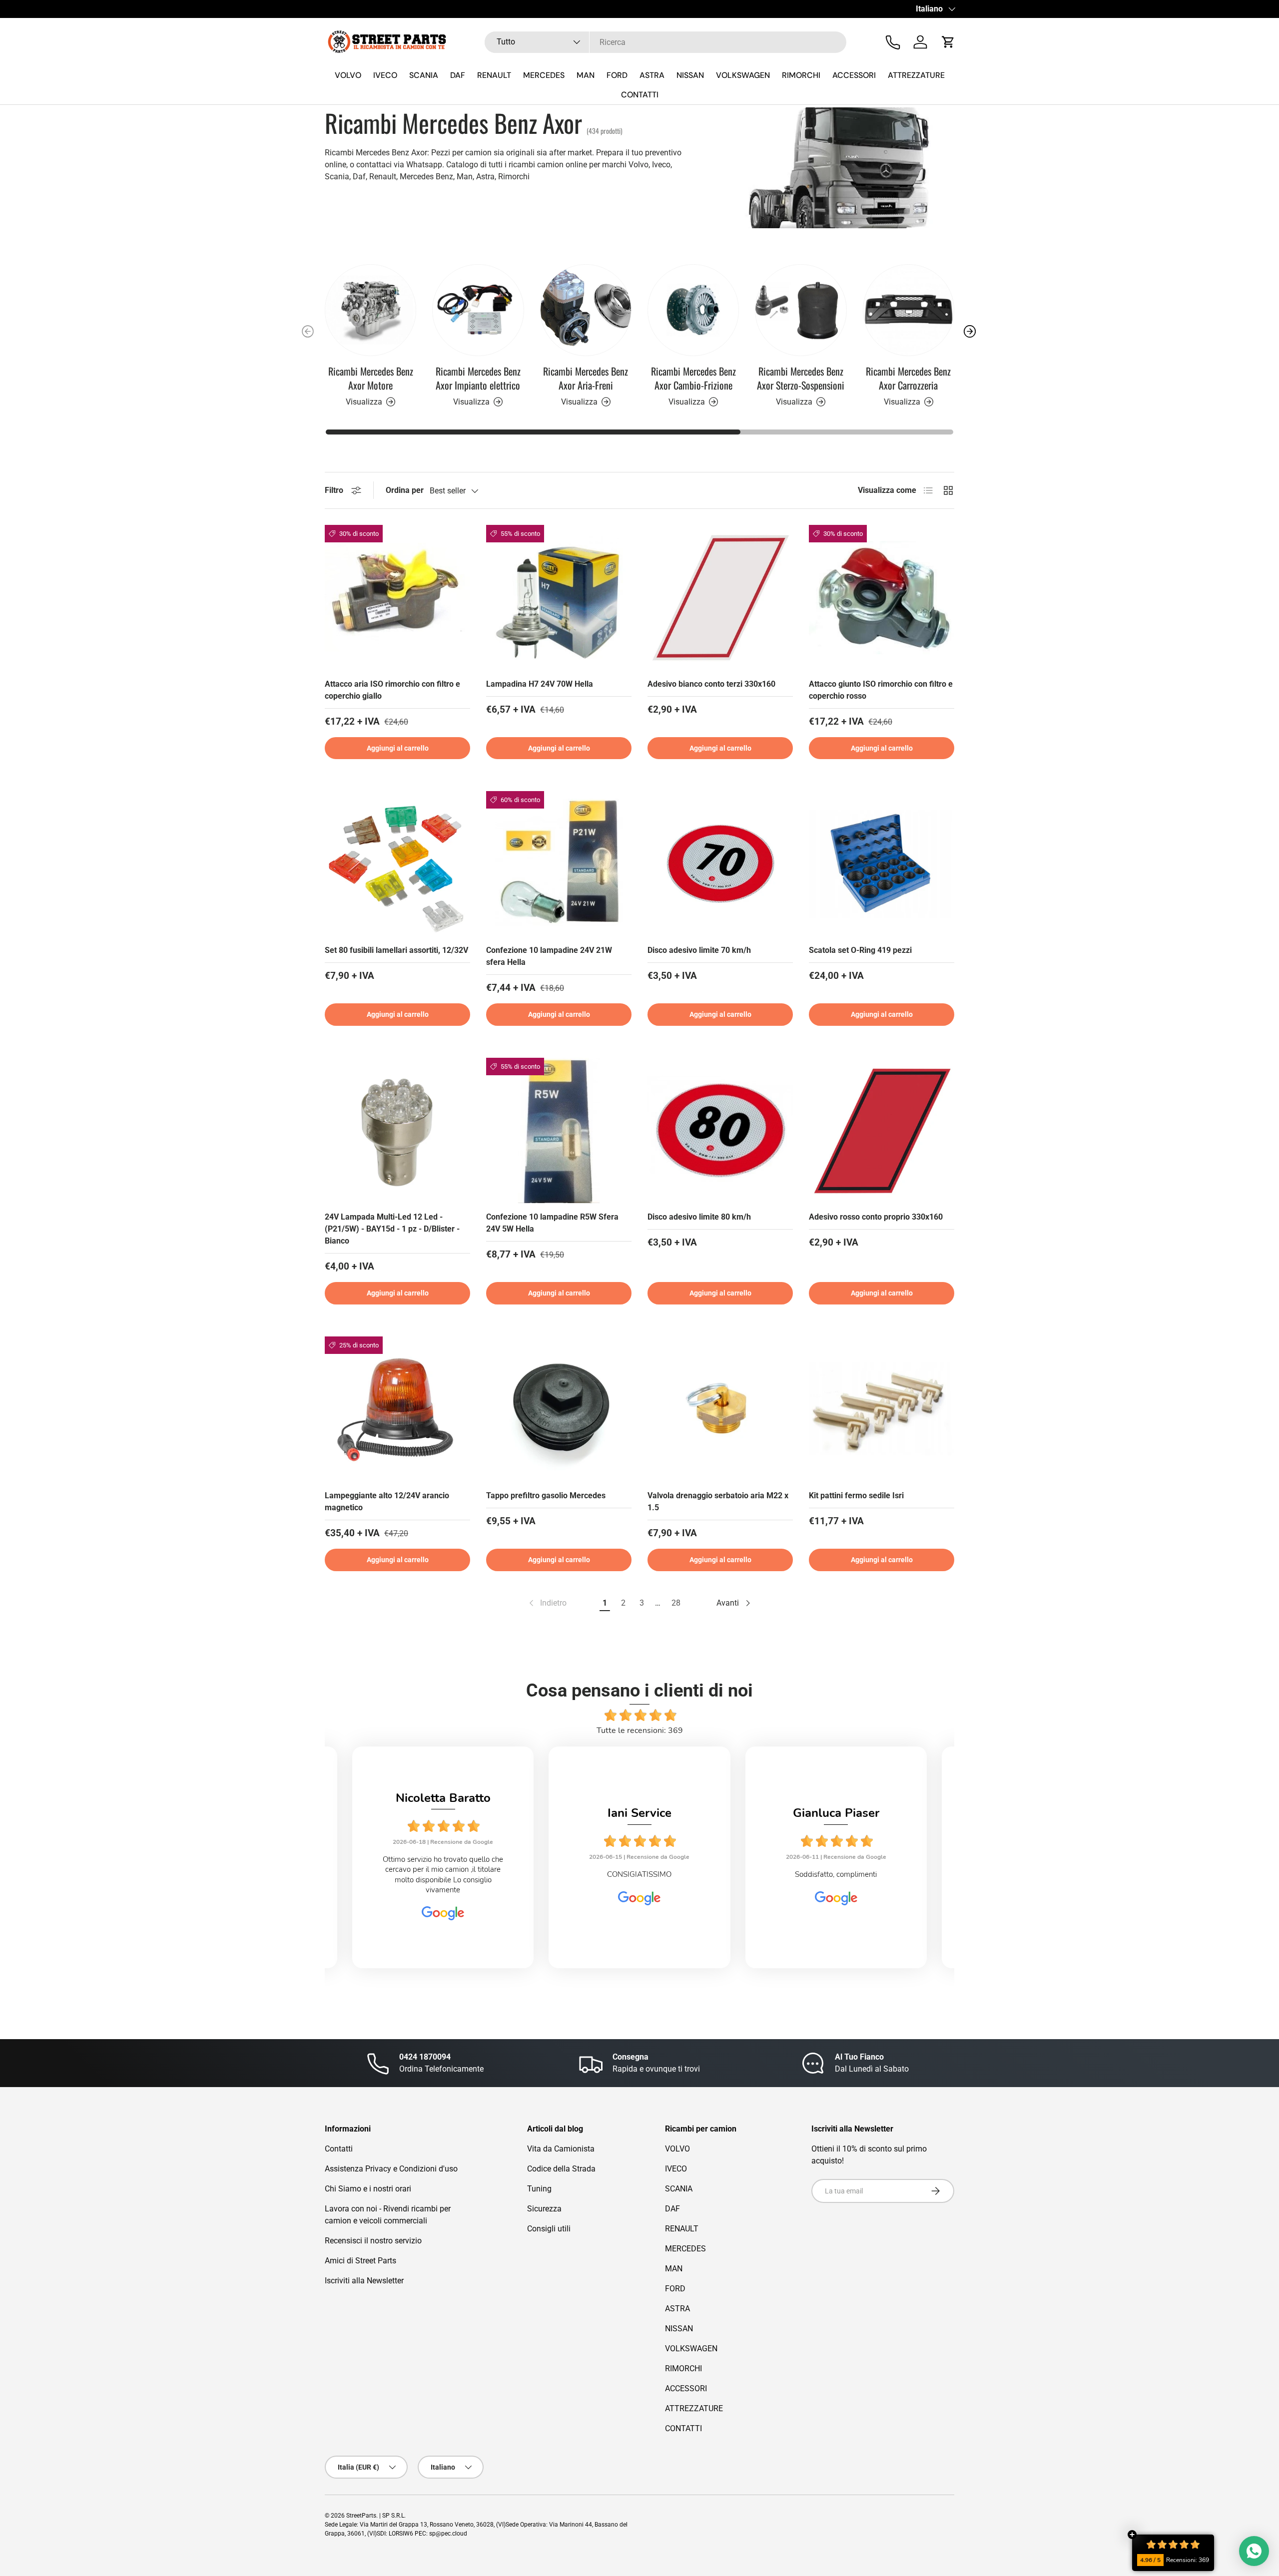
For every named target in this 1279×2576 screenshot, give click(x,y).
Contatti (339, 2149)
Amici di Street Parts (360, 2261)
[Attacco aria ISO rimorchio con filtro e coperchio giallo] (397, 598)
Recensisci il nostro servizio (373, 2241)
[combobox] (665, 42)
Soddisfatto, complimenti (639, 1874)
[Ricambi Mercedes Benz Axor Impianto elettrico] (478, 310)
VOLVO (348, 75)
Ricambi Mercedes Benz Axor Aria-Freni (586, 378)
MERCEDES (544, 75)
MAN (586, 75)
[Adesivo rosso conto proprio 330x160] (882, 1130)
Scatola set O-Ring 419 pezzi (860, 950)
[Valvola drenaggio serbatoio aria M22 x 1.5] (720, 1409)
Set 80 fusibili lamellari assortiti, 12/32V (396, 950)
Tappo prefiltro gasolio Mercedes (546, 1496)
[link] (547, 1603)
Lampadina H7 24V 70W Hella (540, 684)
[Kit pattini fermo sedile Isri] (882, 1409)
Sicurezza (544, 2209)
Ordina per (405, 490)
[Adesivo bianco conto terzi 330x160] (720, 598)
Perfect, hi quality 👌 (836, 1874)
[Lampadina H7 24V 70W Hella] (559, 598)
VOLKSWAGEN (743, 75)
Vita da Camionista (561, 2149)
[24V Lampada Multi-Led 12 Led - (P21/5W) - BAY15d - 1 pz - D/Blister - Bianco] (397, 1130)
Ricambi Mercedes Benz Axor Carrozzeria (908, 378)
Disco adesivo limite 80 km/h (699, 1217)
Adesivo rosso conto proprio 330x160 (876, 1217)
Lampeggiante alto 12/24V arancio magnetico (387, 1502)
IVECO (385, 75)
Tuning (539, 2189)
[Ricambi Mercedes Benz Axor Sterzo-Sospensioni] (801, 310)
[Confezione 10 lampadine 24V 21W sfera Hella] (559, 864)
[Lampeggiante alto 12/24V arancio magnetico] (397, 1409)
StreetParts (361, 2516)
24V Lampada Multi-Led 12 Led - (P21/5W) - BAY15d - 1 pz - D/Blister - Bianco (392, 1229)
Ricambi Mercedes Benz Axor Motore (371, 378)
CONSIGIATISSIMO (443, 1874)
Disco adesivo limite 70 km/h (699, 950)
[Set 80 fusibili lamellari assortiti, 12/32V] (397, 864)
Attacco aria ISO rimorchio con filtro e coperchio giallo (392, 690)
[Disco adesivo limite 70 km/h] (720, 864)
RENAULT (494, 75)
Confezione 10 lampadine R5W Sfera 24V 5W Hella (552, 1223)
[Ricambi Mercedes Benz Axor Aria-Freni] (586, 310)
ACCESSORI (854, 75)
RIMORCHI (801, 75)
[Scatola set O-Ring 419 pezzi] (882, 864)
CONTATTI (640, 95)
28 (676, 1603)
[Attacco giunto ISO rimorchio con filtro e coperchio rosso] (882, 598)
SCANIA (424, 75)
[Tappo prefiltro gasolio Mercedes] (559, 1409)
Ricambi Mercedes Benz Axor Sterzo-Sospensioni (801, 378)
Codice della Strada (561, 2169)
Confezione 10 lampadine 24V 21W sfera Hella (549, 956)
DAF (458, 75)
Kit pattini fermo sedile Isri (856, 1496)
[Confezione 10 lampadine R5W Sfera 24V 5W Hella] (559, 1130)
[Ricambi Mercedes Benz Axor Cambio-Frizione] (693, 310)
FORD (617, 75)
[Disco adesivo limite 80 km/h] (720, 1130)
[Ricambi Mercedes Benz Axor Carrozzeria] (909, 310)
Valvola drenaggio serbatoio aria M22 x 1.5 (718, 1502)
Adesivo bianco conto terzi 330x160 (711, 684)
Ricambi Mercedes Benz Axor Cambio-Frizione (693, 378)
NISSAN (690, 75)
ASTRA (652, 75)
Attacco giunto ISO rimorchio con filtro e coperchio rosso (881, 690)
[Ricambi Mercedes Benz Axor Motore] (370, 310)
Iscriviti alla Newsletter (364, 2281)
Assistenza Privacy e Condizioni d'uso (391, 2169)
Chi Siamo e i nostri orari (368, 2189)
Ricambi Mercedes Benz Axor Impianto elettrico (478, 378)
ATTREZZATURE (916, 75)
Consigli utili (549, 2229)
